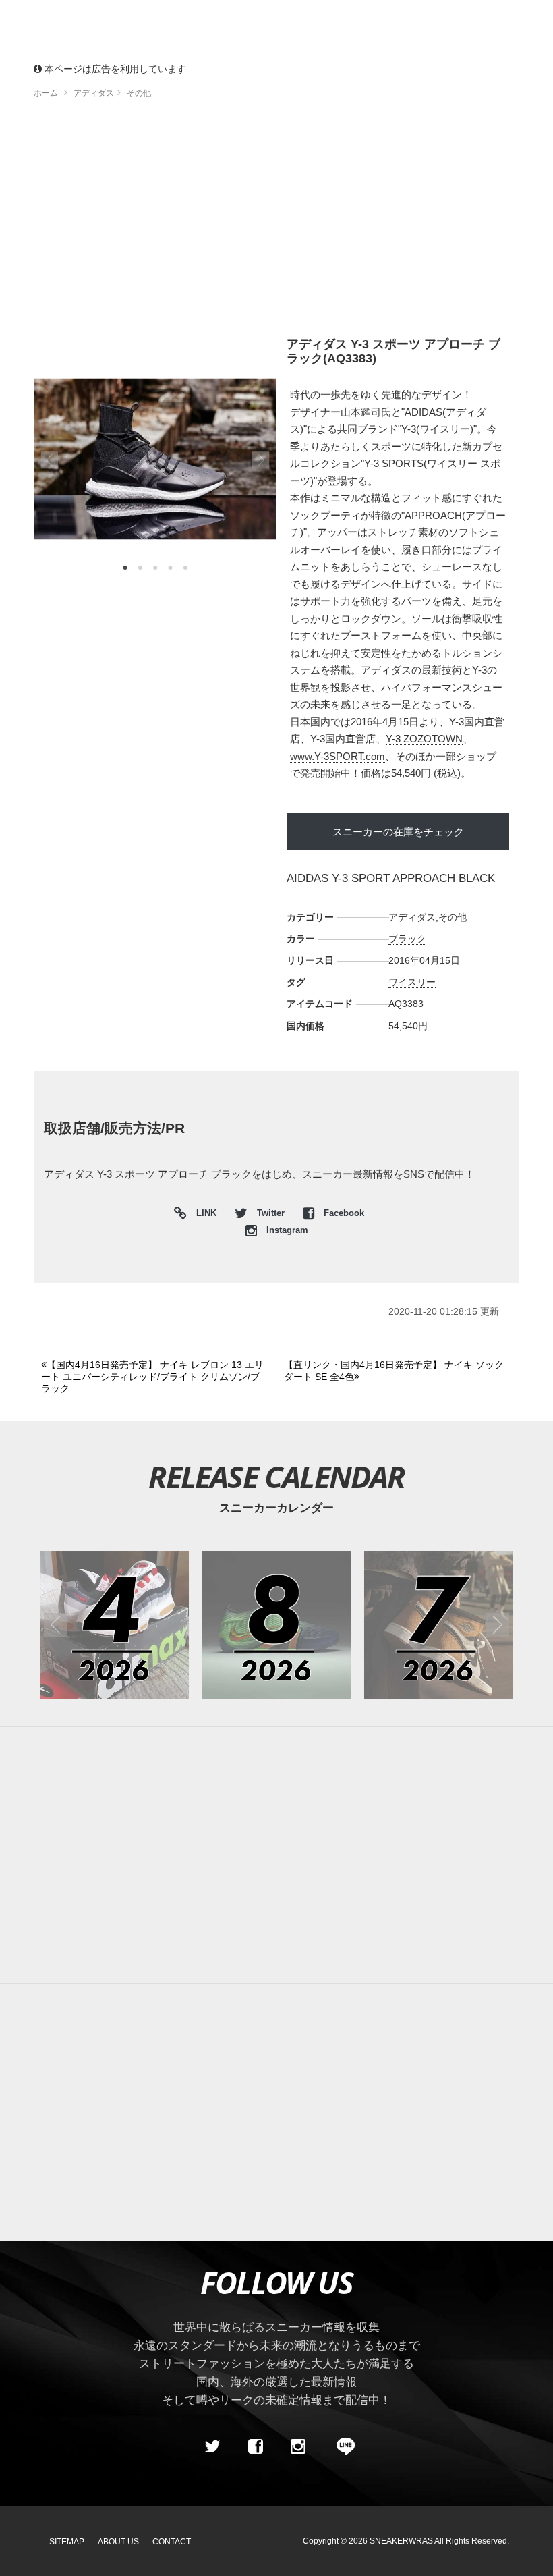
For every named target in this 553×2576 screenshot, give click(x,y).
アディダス (412, 917)
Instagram (286, 1230)
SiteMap (67, 2542)
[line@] (341, 2446)
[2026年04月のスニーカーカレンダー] (114, 1625)
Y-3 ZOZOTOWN (424, 739)
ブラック (407, 939)
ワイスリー (412, 982)
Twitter (271, 1213)
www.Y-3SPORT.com (338, 756)
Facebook (343, 1213)
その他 (453, 917)
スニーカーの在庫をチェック (398, 832)
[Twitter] (212, 2446)
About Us (118, 2542)
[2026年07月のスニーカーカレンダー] (439, 1625)
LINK (203, 1215)
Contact (172, 2542)
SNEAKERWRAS (401, 2541)
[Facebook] (255, 2446)
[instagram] (298, 2446)
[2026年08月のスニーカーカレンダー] (277, 1625)
